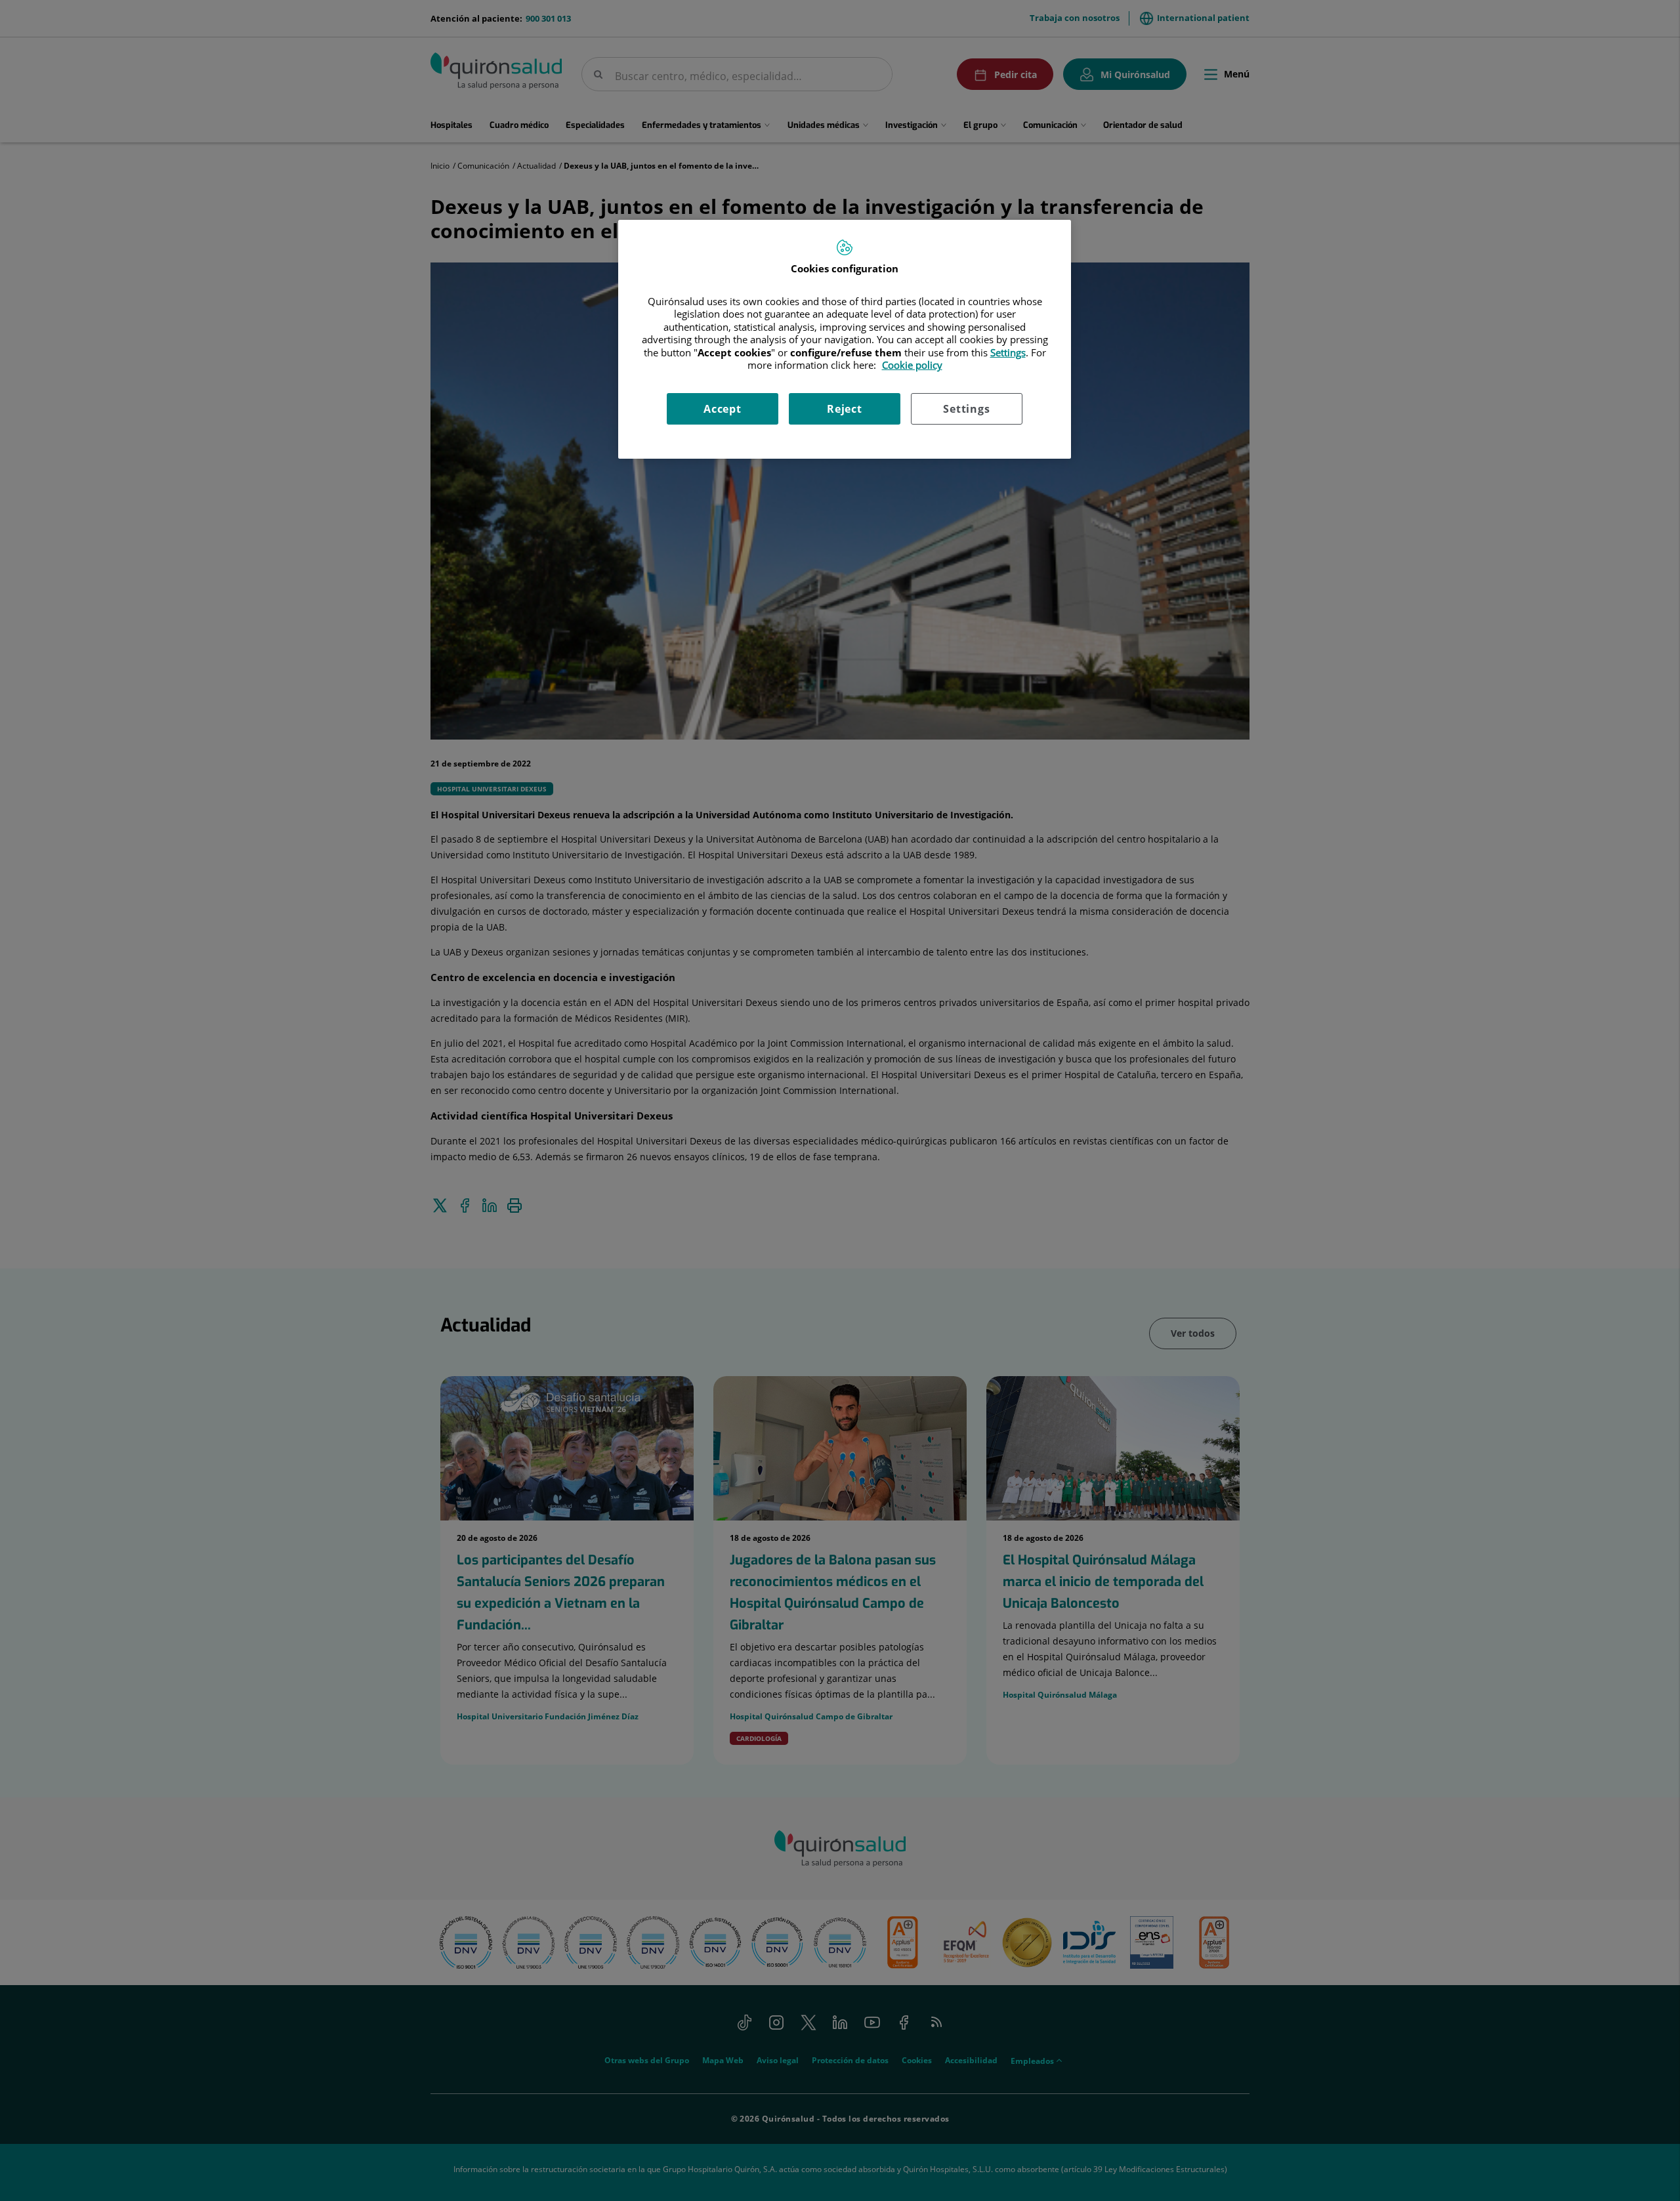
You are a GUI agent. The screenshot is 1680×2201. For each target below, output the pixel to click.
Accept (723, 409)
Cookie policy (912, 365)
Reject (845, 409)
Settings (966, 409)
